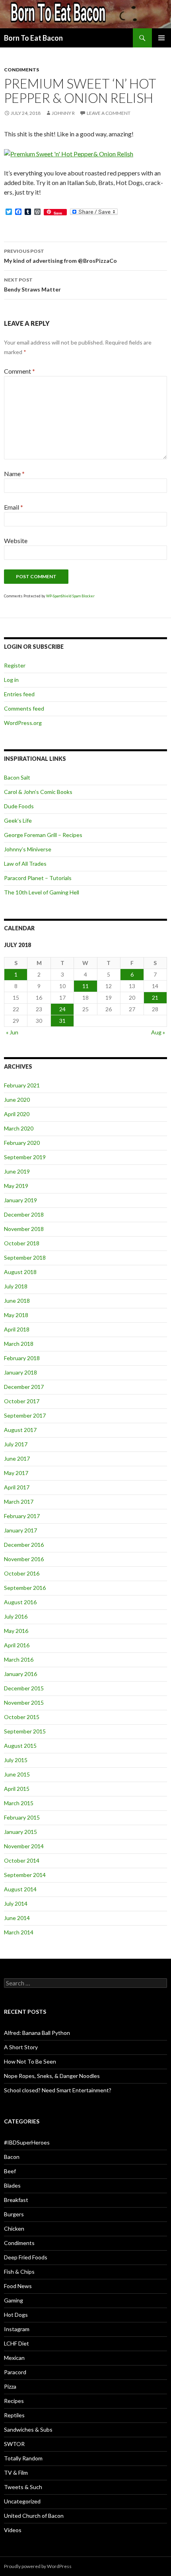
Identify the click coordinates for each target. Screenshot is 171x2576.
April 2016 (17, 1645)
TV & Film (16, 2473)
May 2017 (16, 1473)
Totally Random (23, 2458)
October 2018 (22, 1243)
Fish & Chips (19, 2272)
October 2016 (22, 1573)
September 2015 (25, 1731)
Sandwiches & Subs (28, 2429)
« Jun (12, 1032)
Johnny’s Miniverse (28, 849)
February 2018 (22, 1358)
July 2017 (16, 1444)
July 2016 (16, 1616)
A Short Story (21, 2047)
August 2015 (20, 1746)
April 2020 (17, 1114)
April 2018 (17, 1329)
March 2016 (19, 1659)
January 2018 (20, 1372)
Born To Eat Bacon (33, 38)
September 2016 (25, 1588)
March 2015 (19, 1803)
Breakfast (16, 2200)
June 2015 (17, 1774)
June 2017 (17, 1458)
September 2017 (25, 1415)
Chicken (14, 2228)
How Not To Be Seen (30, 2061)
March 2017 (19, 1502)
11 (85, 986)
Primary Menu (161, 38)
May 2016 (16, 1631)
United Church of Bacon (34, 2516)
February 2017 (22, 1516)
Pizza (10, 2386)
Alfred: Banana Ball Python (37, 2033)
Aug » (158, 1032)
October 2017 (22, 1401)
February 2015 (22, 1817)
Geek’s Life (18, 820)
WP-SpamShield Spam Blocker (70, 596)
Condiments (21, 70)
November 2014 (24, 1846)
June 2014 (17, 1918)
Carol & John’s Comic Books (38, 792)
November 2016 (24, 1559)
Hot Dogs (16, 2315)
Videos (13, 2530)
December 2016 (24, 1545)
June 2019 (17, 1171)
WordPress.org (23, 723)
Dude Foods (19, 806)
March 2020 (19, 1128)
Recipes (14, 2401)
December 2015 (24, 1688)
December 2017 (24, 1387)
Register (15, 665)
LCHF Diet (17, 2343)
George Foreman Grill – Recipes (43, 835)
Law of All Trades (25, 864)
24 (62, 1009)
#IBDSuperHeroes (27, 2142)
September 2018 (25, 1257)
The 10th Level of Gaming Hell (42, 892)
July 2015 (16, 1760)
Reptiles (14, 2415)
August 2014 (20, 1889)
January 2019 (20, 1200)
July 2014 (16, 1903)
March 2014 (19, 1932)
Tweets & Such (23, 2487)
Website (16, 541)
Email (14, 507)
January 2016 (20, 1674)
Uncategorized (22, 2501)
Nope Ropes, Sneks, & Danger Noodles (52, 2076)
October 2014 (22, 1860)
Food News (18, 2286)
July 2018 (16, 1286)
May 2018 (16, 1315)
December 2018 (24, 1214)
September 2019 (25, 1157)
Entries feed (19, 694)
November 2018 (24, 1229)
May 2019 (16, 1186)
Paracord (15, 2372)
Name (14, 474)
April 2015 (17, 1789)
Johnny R (63, 113)
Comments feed (24, 708)
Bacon (12, 2157)
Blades (12, 2185)
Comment (19, 371)
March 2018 (19, 1344)
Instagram (17, 2329)
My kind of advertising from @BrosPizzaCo (60, 256)
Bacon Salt (17, 777)
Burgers (14, 2214)
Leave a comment (109, 113)
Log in (11, 680)
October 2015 (22, 1717)
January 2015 (20, 1832)
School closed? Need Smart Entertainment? (58, 2090)
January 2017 (20, 1530)
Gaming (14, 2300)
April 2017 (17, 1487)
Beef (10, 2171)
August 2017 (20, 1430)
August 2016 (20, 1602)
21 (155, 998)
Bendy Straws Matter (32, 285)
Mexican (14, 2358)
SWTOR (14, 2444)
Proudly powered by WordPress (38, 2566)
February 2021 (22, 1085)
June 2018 (17, 1301)
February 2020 (22, 1143)
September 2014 (25, 1875)
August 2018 (20, 1272)
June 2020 (17, 1100)
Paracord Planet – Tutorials (38, 878)
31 (62, 1021)
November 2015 (24, 1703)
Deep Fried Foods (26, 2257)
